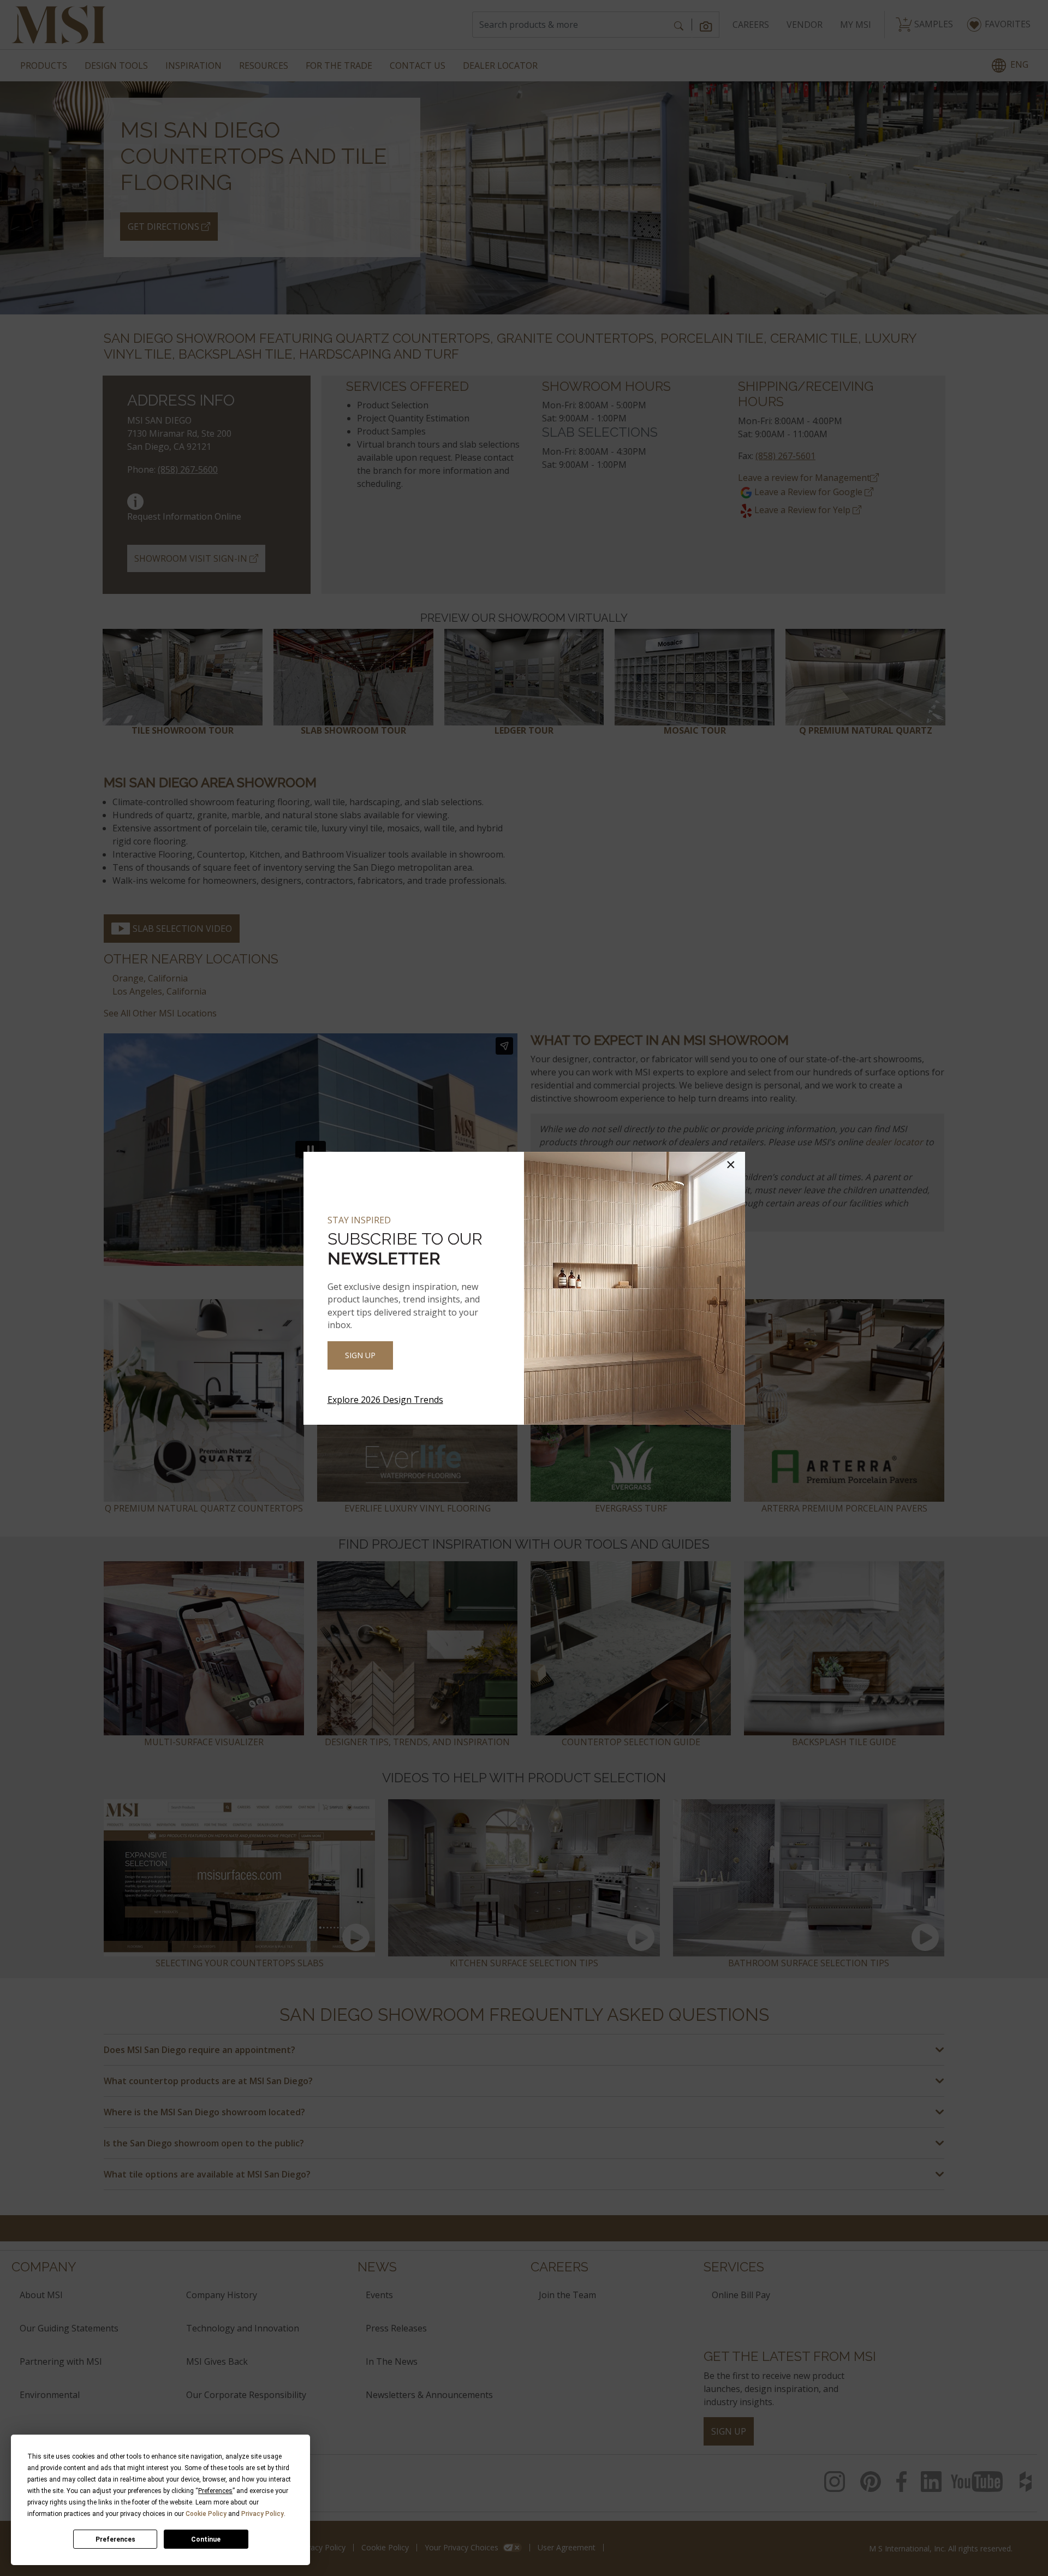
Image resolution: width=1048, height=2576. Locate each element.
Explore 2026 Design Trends (385, 1400)
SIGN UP (360, 1355)
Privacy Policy (263, 2514)
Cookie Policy (206, 2514)
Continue (206, 2539)
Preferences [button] (215, 2491)
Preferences (115, 2539)
